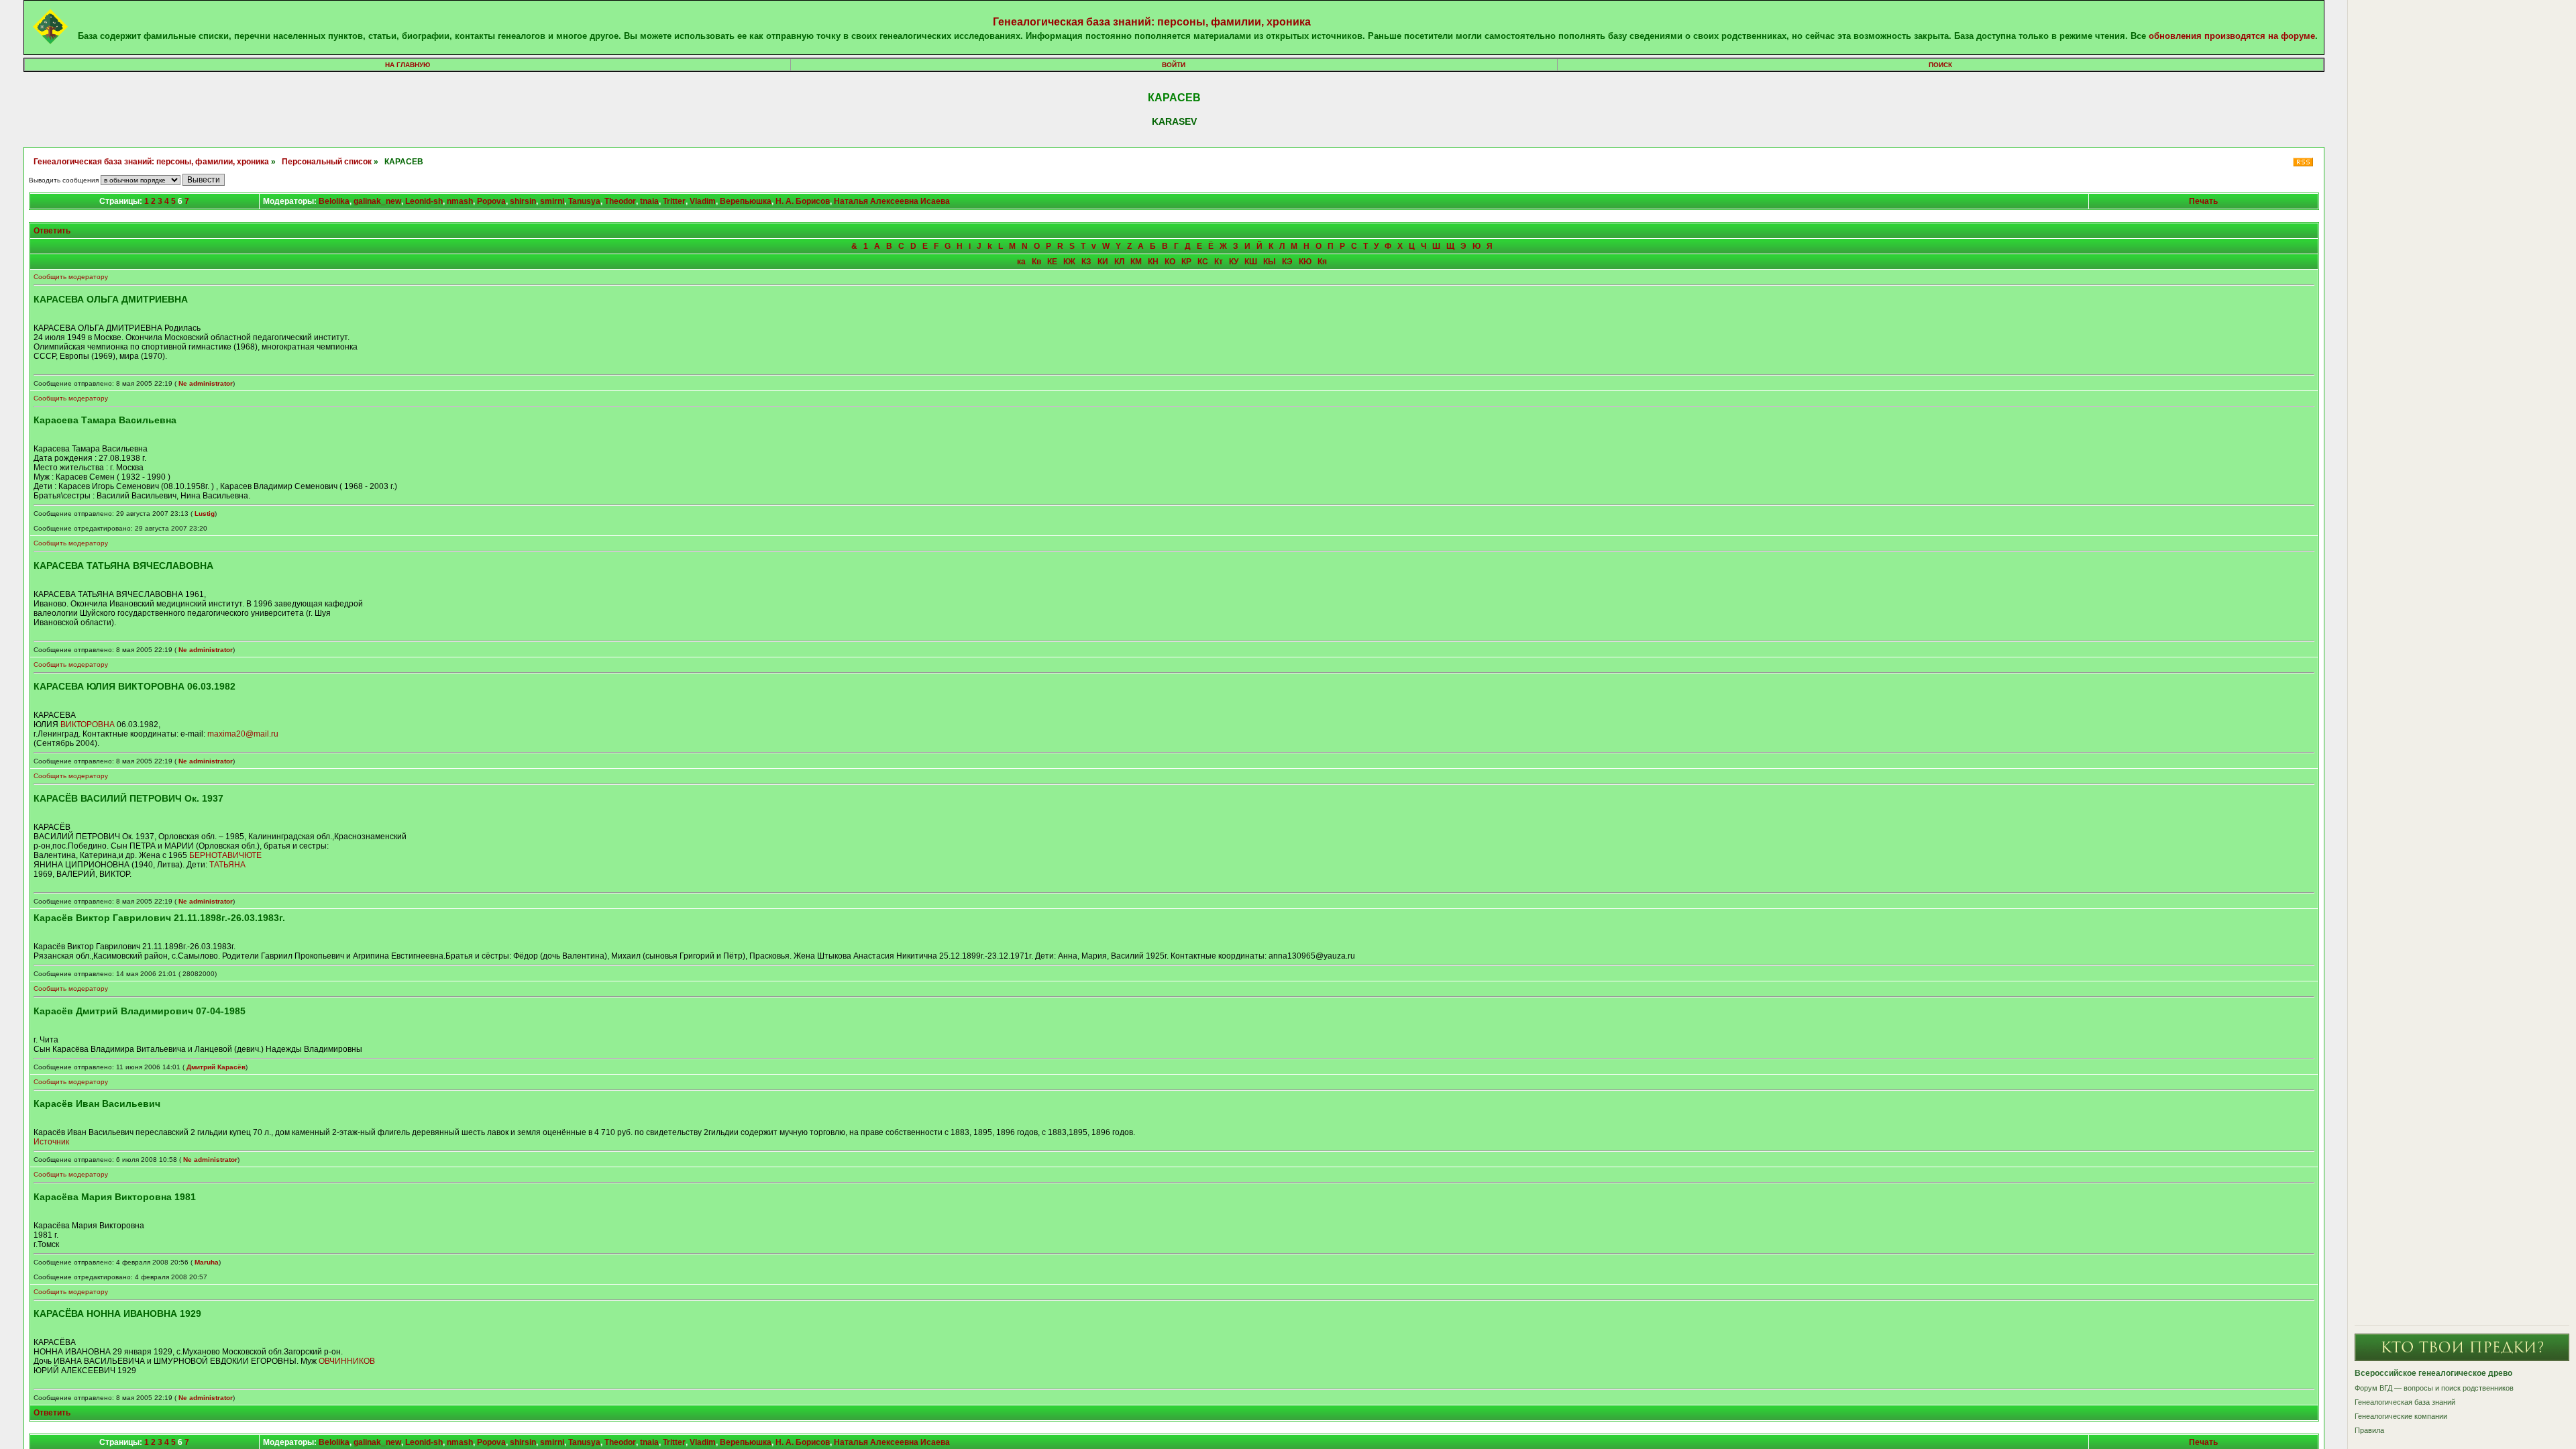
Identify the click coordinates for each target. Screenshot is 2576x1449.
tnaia (649, 201)
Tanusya (584, 201)
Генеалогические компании (2401, 1416)
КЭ (1287, 262)
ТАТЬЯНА (227, 865)
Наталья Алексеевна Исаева (892, 201)
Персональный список (327, 162)
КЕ (1052, 262)
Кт (1219, 262)
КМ (1136, 262)
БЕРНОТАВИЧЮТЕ (225, 855)
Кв (1036, 262)
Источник (51, 1142)
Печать (2203, 201)
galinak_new (377, 201)
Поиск (1940, 65)
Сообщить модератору (71, 277)
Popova (491, 201)
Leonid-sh (424, 201)
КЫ (1270, 262)
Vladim (703, 201)
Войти (1174, 65)
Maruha (207, 1262)
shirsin (523, 201)
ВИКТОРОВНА (88, 724)
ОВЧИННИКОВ (347, 1361)
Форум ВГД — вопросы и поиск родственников (2434, 1388)
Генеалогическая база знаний (2405, 1402)
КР (1186, 262)
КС (1203, 262)
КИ (1103, 262)
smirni (552, 201)
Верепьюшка (746, 201)
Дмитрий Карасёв (216, 1067)
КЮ (1305, 262)
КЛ (1119, 262)
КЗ (1086, 262)
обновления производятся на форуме (2232, 36)
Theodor (620, 201)
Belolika (334, 201)
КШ (1251, 262)
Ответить (52, 231)
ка (1021, 262)
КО (1170, 262)
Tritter (674, 201)
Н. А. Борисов (803, 201)
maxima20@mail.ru (243, 734)
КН (1153, 262)
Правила (2369, 1430)
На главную (408, 65)
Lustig (205, 514)
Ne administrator (206, 383)
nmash (460, 201)
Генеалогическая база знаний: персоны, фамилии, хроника (1152, 22)
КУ (1234, 262)
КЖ (1069, 262)
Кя (1322, 262)
